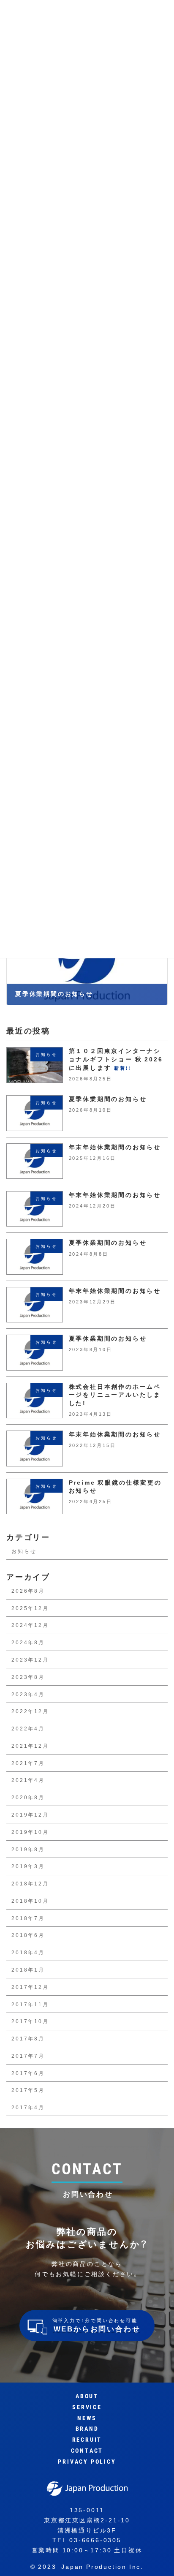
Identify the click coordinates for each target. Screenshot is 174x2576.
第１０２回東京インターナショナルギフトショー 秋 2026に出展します (116, 1060)
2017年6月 (28, 2073)
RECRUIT (87, 2440)
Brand (87, 2429)
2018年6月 (28, 1935)
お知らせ (24, 1551)
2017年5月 (28, 2090)
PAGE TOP (157, 2559)
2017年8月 (28, 2038)
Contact (87, 2451)
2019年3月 (28, 1866)
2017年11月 (30, 2004)
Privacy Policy (87, 2462)
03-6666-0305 (95, 2540)
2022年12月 (30, 1711)
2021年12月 (30, 1746)
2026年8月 (28, 1591)
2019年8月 (28, 1849)
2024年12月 (30, 1625)
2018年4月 (28, 1952)
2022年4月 (28, 1728)
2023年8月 (28, 1677)
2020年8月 (28, 1797)
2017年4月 (28, 2107)
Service (87, 2407)
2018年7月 (28, 1918)
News (87, 2418)
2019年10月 (30, 1832)
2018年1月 (28, 1969)
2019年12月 (30, 1814)
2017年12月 (30, 1987)
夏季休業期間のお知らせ (108, 1099)
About (87, 2396)
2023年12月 (30, 1659)
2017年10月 (30, 2021)
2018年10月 (30, 1901)
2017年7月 (28, 2056)
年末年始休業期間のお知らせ (115, 1147)
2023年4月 (28, 1694)
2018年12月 (30, 1883)
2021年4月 (28, 1780)
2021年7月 (28, 1763)
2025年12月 (30, 1608)
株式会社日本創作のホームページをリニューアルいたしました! (115, 1395)
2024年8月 (28, 1642)
